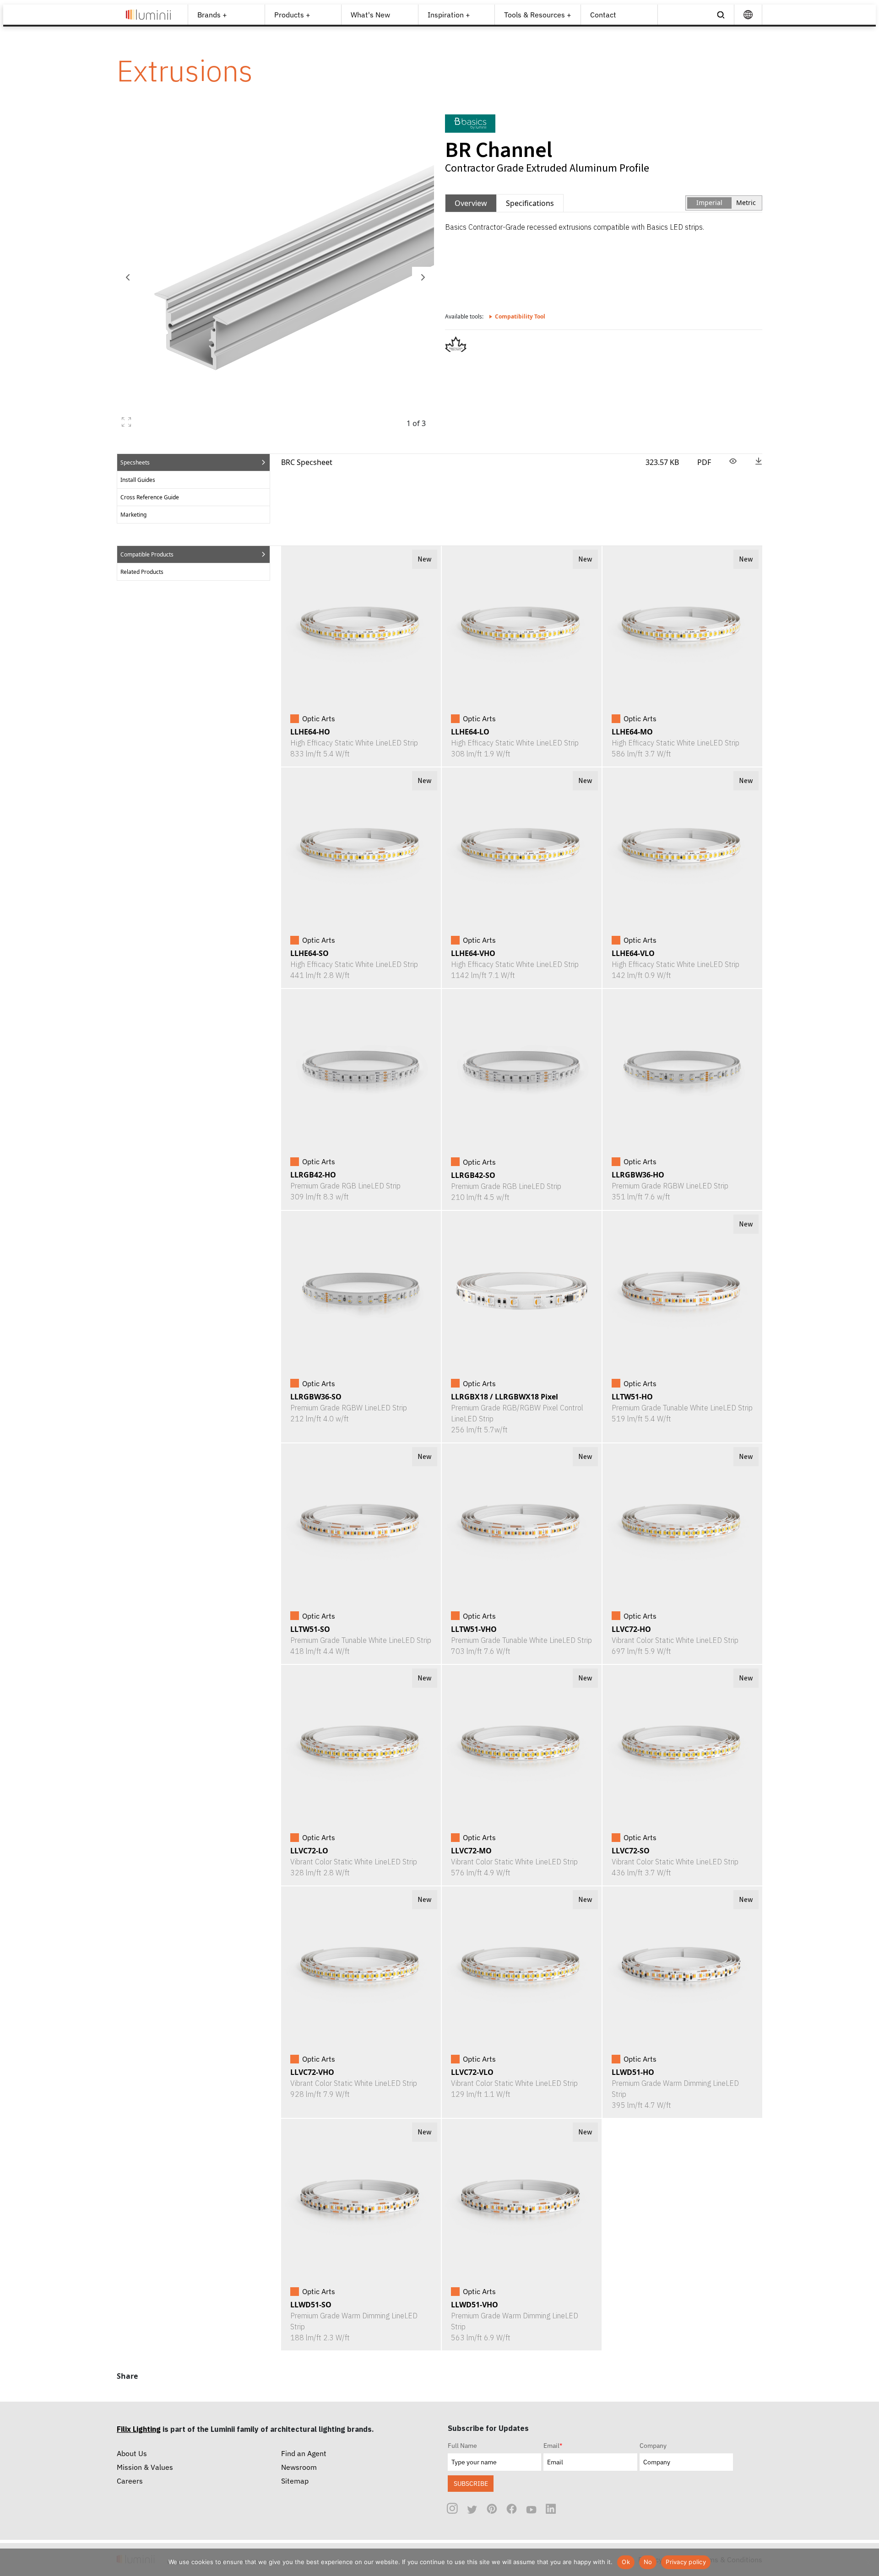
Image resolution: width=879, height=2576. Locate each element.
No (648, 2562)
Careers (130, 2481)
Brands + (212, 15)
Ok (626, 2562)
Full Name (462, 2446)
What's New (370, 15)
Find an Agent (304, 2453)
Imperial (709, 203)
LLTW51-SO (310, 1629)
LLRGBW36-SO (316, 1397)
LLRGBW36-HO (638, 1175)
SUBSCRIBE (471, 2483)
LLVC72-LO (309, 1851)
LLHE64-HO (310, 732)
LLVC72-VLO (472, 2072)
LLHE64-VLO (633, 953)
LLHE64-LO (470, 732)
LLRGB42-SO (473, 1175)
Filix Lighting (139, 2429)
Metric (746, 203)
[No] (868, 2562)
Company (653, 2446)
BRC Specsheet (307, 462)
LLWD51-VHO (475, 2305)
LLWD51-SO (311, 2305)
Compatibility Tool (520, 316)
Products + (292, 15)
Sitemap (295, 2481)
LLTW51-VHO (474, 1629)
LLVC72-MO (471, 1851)
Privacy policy (686, 2562)
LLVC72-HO (631, 1629)
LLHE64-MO (632, 732)
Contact (603, 15)
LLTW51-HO (632, 1397)
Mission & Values (145, 2467)
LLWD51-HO (633, 2072)
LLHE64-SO (309, 953)
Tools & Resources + (538, 15)
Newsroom (299, 2467)
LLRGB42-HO (313, 1175)
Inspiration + (449, 15)
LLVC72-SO (631, 1851)
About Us (132, 2453)
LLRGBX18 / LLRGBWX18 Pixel (505, 1397)
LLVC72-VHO (312, 2072)
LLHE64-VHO (473, 953)
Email (553, 2446)
